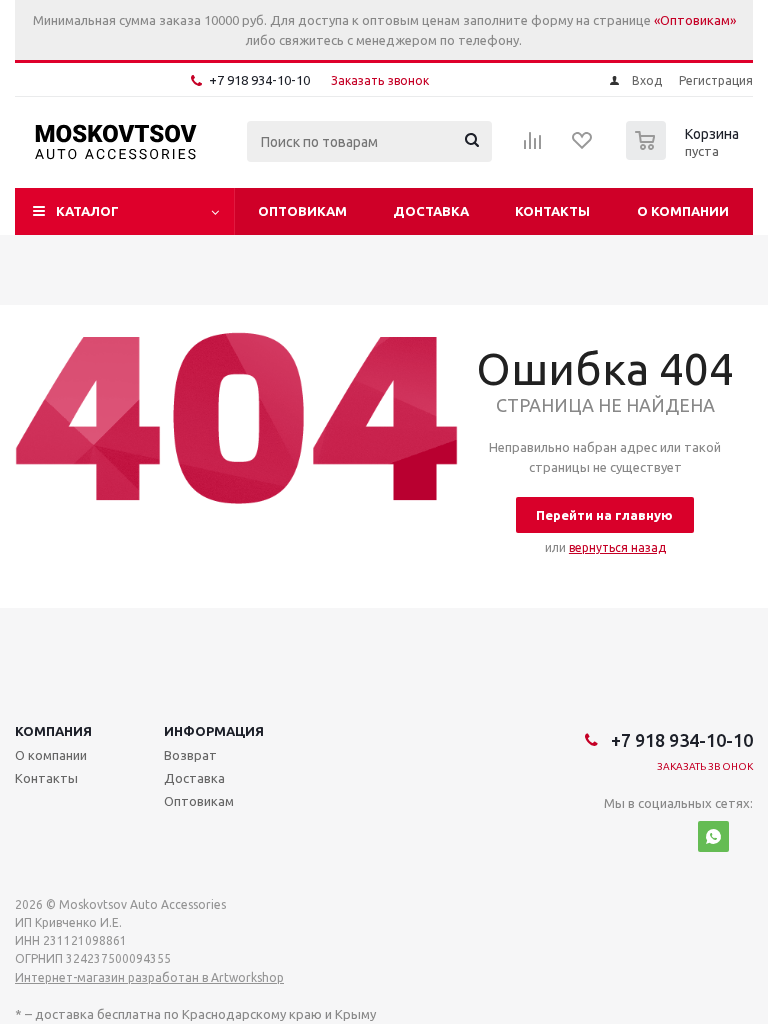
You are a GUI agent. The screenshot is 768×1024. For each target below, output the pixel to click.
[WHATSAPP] (713, 836)
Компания (53, 731)
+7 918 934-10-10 (259, 80)
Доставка (431, 211)
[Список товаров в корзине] (685, 154)
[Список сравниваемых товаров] (533, 147)
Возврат (190, 755)
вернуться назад (617, 547)
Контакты (552, 211)
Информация (214, 731)
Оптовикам (302, 211)
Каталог (87, 211)
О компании (683, 211)
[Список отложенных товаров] (583, 147)
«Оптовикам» (695, 20)
